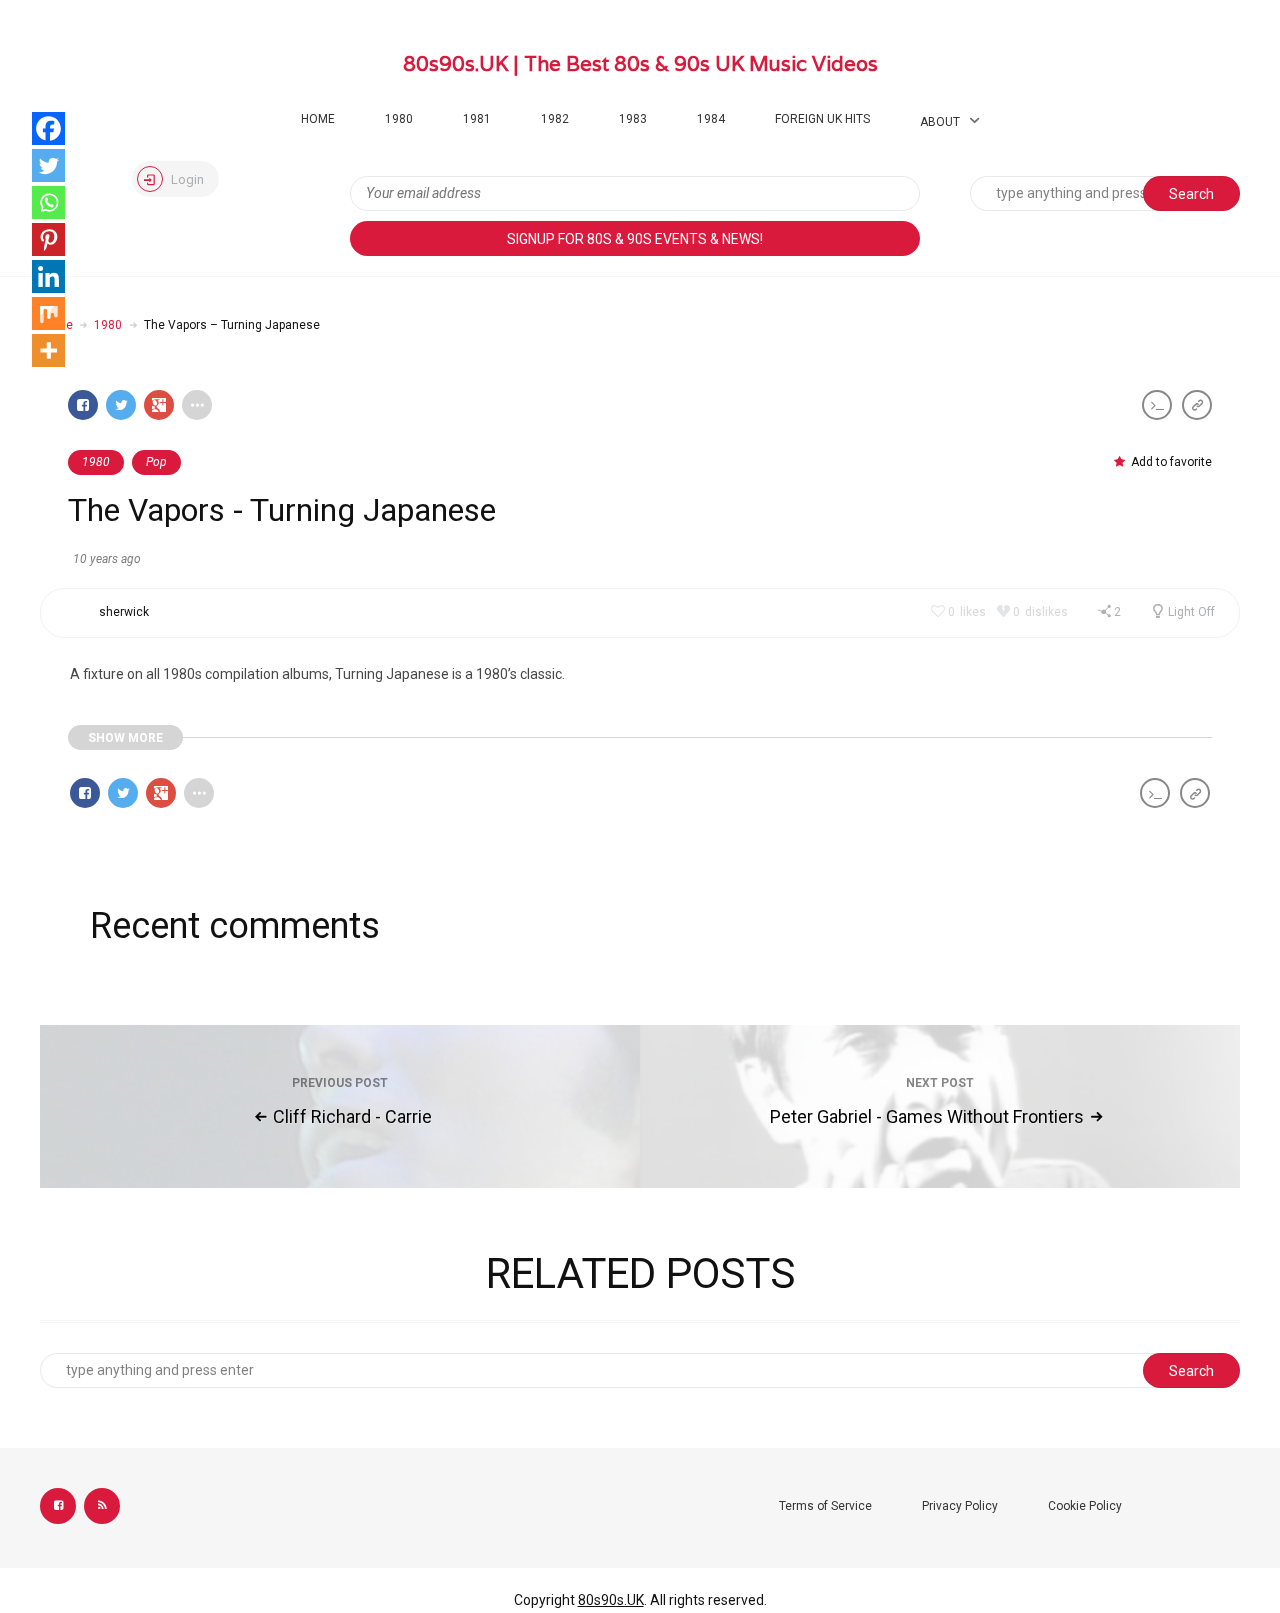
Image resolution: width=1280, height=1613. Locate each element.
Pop (156, 462)
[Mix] (48, 313)
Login (186, 179)
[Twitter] (48, 165)
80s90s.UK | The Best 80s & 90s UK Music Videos (640, 64)
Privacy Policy (960, 1506)
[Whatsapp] (48, 202)
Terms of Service (825, 1506)
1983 (633, 119)
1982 (555, 119)
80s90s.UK (611, 1600)
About (940, 122)
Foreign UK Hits (822, 119)
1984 (711, 119)
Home (318, 119)
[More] (48, 350)
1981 (477, 119)
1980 (399, 119)
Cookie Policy (1085, 1506)
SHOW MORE (125, 738)
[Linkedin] (48, 276)
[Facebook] (48, 128)
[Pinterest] (48, 239)
